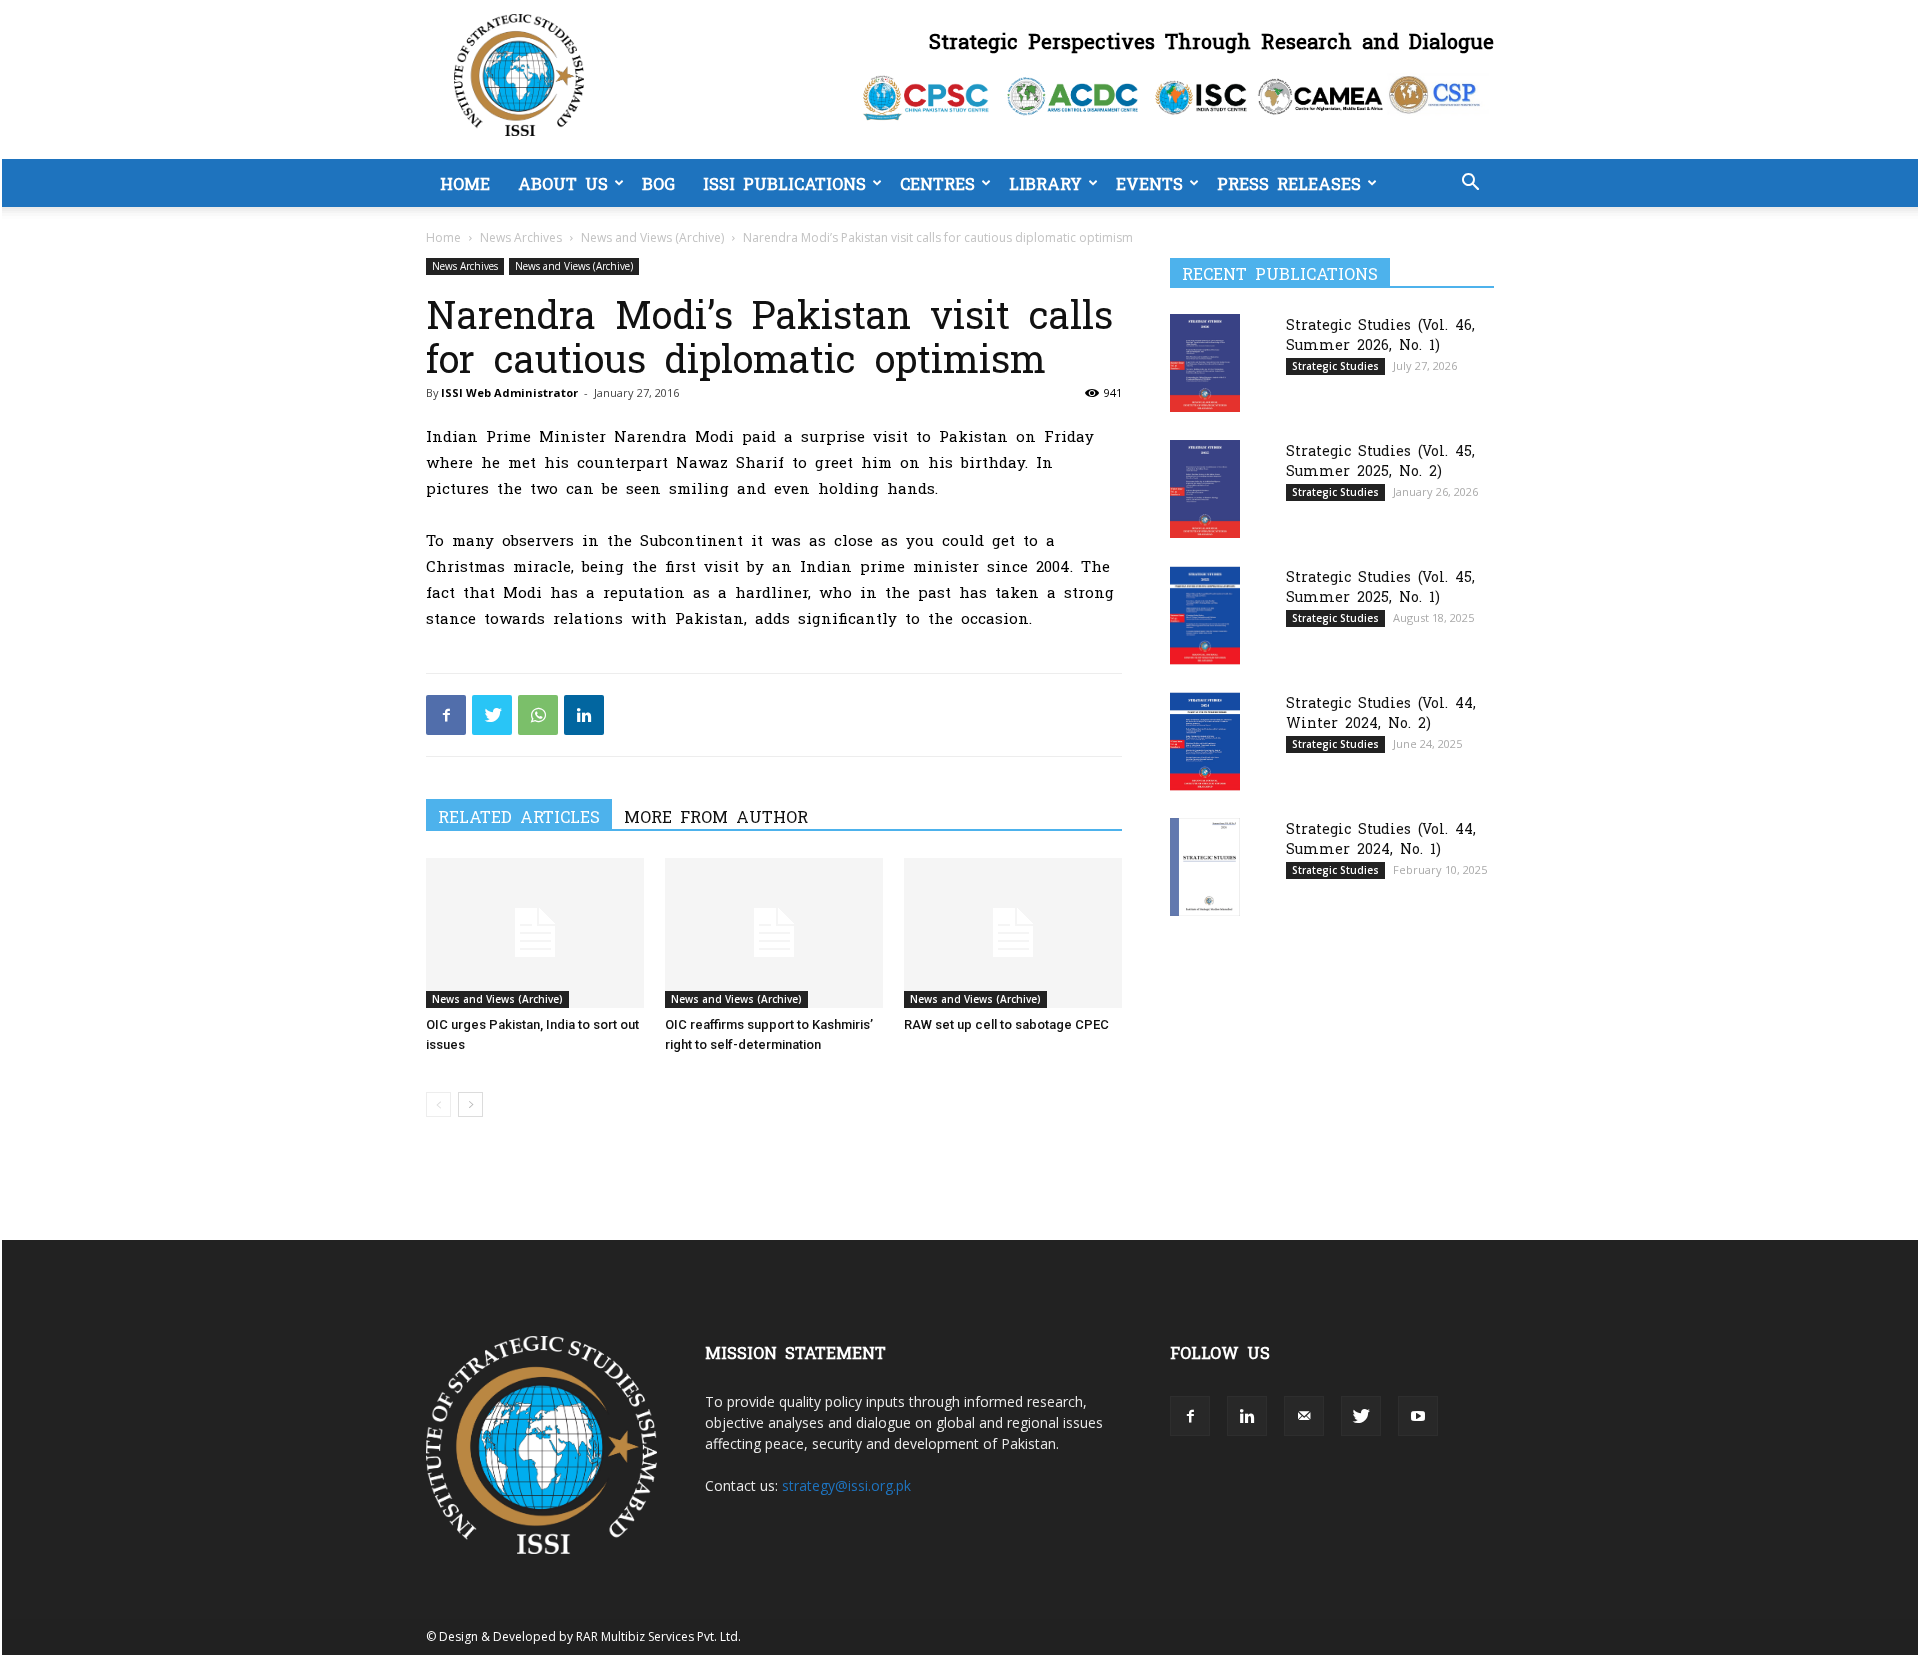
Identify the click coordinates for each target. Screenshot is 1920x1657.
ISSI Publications (784, 183)
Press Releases (1289, 183)
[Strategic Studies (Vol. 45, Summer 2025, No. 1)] (1205, 615)
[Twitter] (492, 715)
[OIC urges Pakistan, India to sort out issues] (535, 933)
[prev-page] (438, 1104)
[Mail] (1304, 1416)
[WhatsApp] (538, 715)
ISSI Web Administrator (509, 392)
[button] (1470, 184)
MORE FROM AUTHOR (716, 816)
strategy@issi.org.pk (846, 1485)
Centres (937, 183)
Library (1045, 183)
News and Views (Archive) (652, 237)
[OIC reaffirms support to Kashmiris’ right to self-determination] (774, 933)
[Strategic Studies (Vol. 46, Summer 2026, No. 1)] (1205, 362)
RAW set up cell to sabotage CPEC (1006, 1024)
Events (1149, 183)
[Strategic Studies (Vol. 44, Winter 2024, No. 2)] (1205, 741)
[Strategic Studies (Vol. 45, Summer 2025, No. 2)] (1205, 488)
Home (465, 183)
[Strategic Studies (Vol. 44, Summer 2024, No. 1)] (1205, 866)
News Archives (521, 237)
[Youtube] (1418, 1416)
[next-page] (470, 1104)
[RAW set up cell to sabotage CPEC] (1013, 933)
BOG (658, 183)
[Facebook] (446, 715)
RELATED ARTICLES (519, 816)
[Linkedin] (584, 715)
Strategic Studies (1335, 366)
